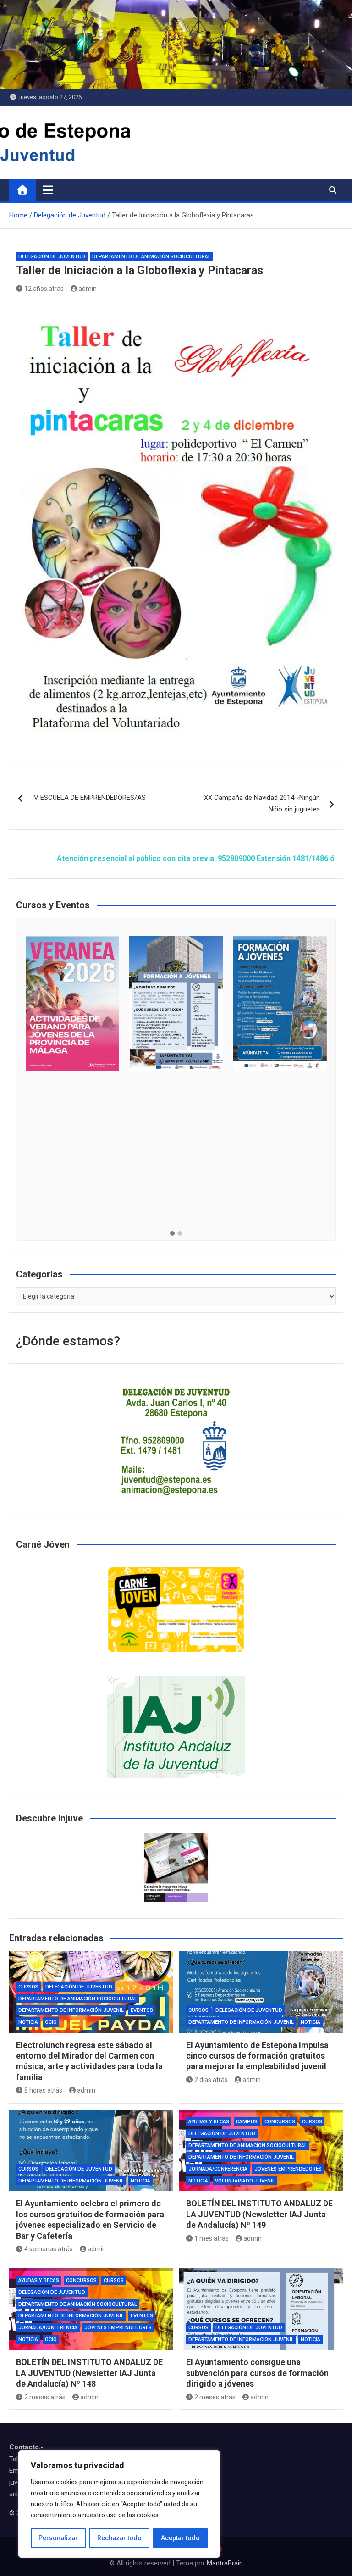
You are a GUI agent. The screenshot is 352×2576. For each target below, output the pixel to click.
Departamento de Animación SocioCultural (151, 257)
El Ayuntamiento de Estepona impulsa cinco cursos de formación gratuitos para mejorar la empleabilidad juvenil (257, 2056)
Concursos (280, 2122)
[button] (172, 1234)
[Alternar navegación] (48, 190)
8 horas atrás (43, 2090)
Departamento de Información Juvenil (71, 2010)
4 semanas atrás (49, 2249)
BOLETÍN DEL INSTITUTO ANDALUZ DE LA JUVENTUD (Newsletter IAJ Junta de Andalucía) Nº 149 (259, 2214)
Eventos (142, 2010)
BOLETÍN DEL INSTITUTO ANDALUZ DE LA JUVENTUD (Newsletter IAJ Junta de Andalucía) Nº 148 (89, 2373)
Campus (247, 2122)
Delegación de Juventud (52, 257)
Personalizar (58, 2538)
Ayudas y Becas (209, 2122)
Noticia (28, 2022)
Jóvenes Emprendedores (288, 2169)
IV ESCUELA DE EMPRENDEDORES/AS (89, 798)
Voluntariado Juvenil (245, 2181)
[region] (119, 2504)
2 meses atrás (45, 2397)
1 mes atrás (212, 2238)
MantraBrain (225, 2563)
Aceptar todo (180, 2538)
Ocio (51, 2022)
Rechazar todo (119, 2538)
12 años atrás (44, 289)
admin (88, 289)
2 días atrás (211, 2080)
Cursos (28, 1987)
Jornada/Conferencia (218, 2169)
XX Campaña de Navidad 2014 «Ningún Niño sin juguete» (262, 804)
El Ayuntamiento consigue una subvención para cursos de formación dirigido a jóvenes (257, 2373)
